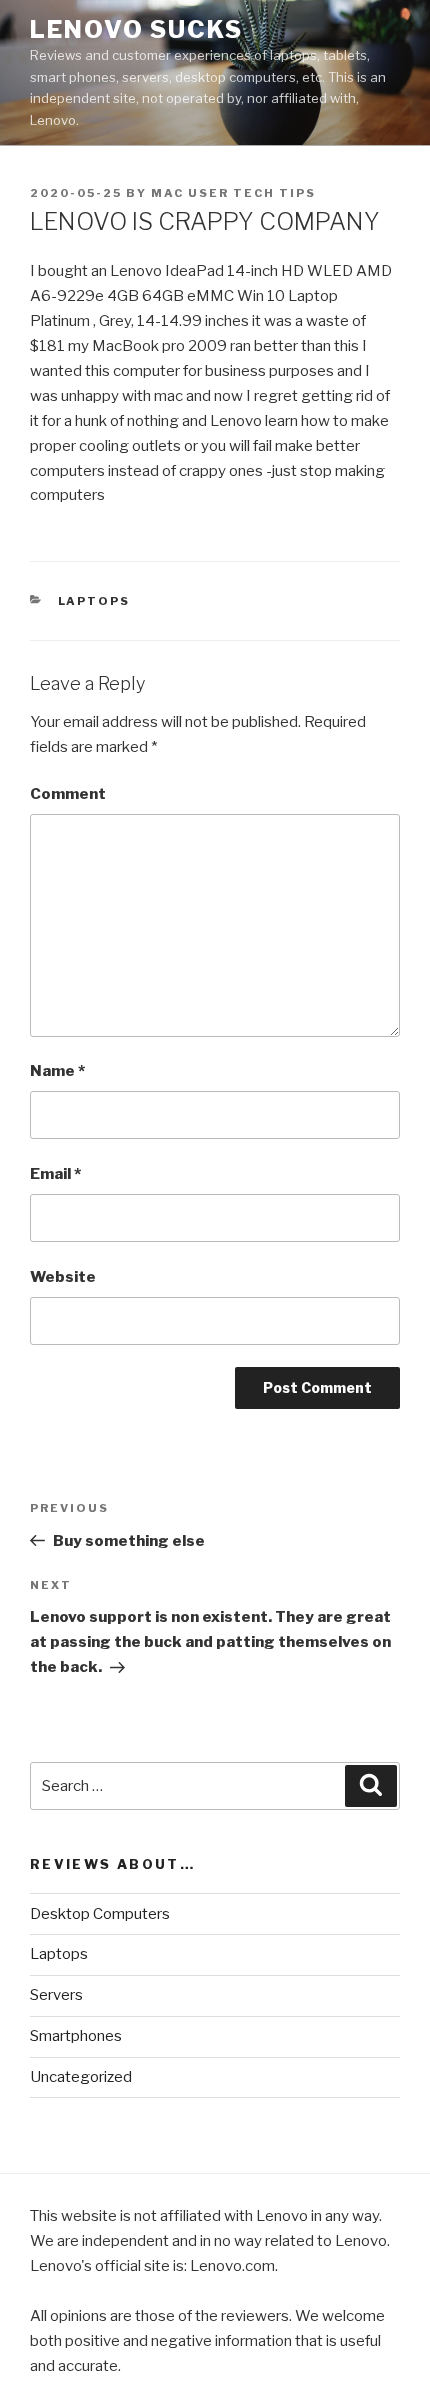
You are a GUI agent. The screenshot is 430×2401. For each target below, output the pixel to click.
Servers (56, 1995)
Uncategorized (81, 2077)
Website (63, 1277)
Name (57, 1071)
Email (55, 1174)
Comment (68, 794)
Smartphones (76, 2036)
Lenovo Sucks (136, 29)
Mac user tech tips (233, 193)
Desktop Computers (100, 1914)
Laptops (94, 601)
